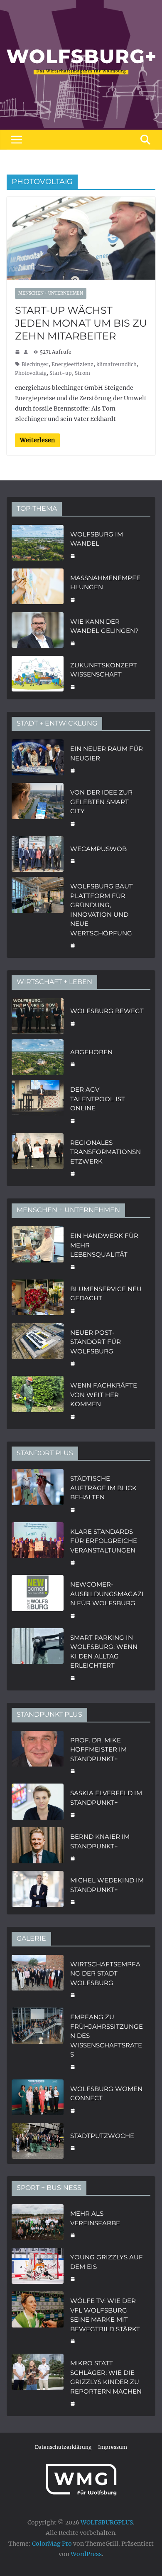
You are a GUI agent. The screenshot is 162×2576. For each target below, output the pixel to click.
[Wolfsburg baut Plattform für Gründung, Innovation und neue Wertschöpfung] (38, 915)
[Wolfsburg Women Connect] (38, 2099)
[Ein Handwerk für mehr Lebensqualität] (38, 1250)
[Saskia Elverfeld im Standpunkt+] (38, 1803)
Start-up (61, 373)
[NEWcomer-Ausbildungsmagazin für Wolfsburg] (38, 1599)
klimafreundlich (117, 364)
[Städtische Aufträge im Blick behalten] (38, 1493)
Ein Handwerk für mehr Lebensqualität (104, 1245)
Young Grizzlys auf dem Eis (107, 2262)
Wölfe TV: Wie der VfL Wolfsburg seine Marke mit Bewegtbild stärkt (105, 2315)
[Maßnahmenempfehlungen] (38, 588)
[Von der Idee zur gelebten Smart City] (38, 807)
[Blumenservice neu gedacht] (38, 1299)
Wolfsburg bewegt (107, 1011)
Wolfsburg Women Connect (106, 2094)
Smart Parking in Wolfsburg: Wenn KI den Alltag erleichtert (104, 1652)
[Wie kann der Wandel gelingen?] (38, 631)
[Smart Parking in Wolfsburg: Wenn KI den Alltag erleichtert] (38, 1657)
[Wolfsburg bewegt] (38, 1016)
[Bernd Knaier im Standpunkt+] (38, 1847)
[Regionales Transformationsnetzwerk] (38, 1157)
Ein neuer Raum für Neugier (107, 753)
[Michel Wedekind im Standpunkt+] (38, 1890)
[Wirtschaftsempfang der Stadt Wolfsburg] (38, 1979)
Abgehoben (91, 1052)
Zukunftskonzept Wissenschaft (104, 670)
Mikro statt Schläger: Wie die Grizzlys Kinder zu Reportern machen (106, 2377)
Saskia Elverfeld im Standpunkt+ (106, 1798)
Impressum (113, 2447)
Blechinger (35, 364)
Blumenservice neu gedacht (106, 1294)
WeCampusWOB (98, 849)
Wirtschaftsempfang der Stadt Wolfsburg (105, 1973)
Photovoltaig (31, 373)
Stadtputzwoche (102, 2136)
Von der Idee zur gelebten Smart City (101, 802)
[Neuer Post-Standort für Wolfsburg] (38, 1347)
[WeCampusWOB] (38, 854)
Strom (82, 373)
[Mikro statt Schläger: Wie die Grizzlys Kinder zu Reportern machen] (38, 2382)
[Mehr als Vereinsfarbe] (38, 2223)
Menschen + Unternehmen (51, 293)
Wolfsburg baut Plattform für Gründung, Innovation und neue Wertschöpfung (102, 910)
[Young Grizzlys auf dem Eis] (38, 2267)
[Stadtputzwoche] (38, 2141)
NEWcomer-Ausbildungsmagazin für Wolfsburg (107, 1594)
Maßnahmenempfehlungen (105, 583)
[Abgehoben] (38, 1057)
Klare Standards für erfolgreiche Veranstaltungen (104, 1541)
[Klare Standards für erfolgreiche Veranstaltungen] (38, 1546)
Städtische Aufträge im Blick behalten (103, 1488)
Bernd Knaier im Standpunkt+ (100, 1841)
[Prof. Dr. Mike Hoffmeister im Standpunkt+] (38, 1755)
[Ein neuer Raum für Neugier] (38, 759)
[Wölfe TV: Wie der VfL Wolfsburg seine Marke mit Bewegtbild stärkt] (38, 2320)
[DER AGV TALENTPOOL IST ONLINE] (38, 1104)
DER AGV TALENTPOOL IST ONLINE (98, 1099)
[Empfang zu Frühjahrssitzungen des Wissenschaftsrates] (38, 2041)
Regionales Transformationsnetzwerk (106, 1152)
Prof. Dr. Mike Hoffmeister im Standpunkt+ (98, 1749)
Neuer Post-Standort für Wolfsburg (96, 1342)
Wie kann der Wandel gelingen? (104, 626)
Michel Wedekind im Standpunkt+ (107, 1885)
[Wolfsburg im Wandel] (38, 544)
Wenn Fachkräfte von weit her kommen (104, 1395)
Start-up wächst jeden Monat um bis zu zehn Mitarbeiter (81, 323)
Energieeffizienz (72, 364)
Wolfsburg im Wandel (97, 539)
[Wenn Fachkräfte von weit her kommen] (38, 1400)
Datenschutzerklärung (63, 2447)
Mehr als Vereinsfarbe (95, 2218)
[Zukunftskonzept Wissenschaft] (38, 675)
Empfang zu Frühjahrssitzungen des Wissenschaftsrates (107, 2036)
